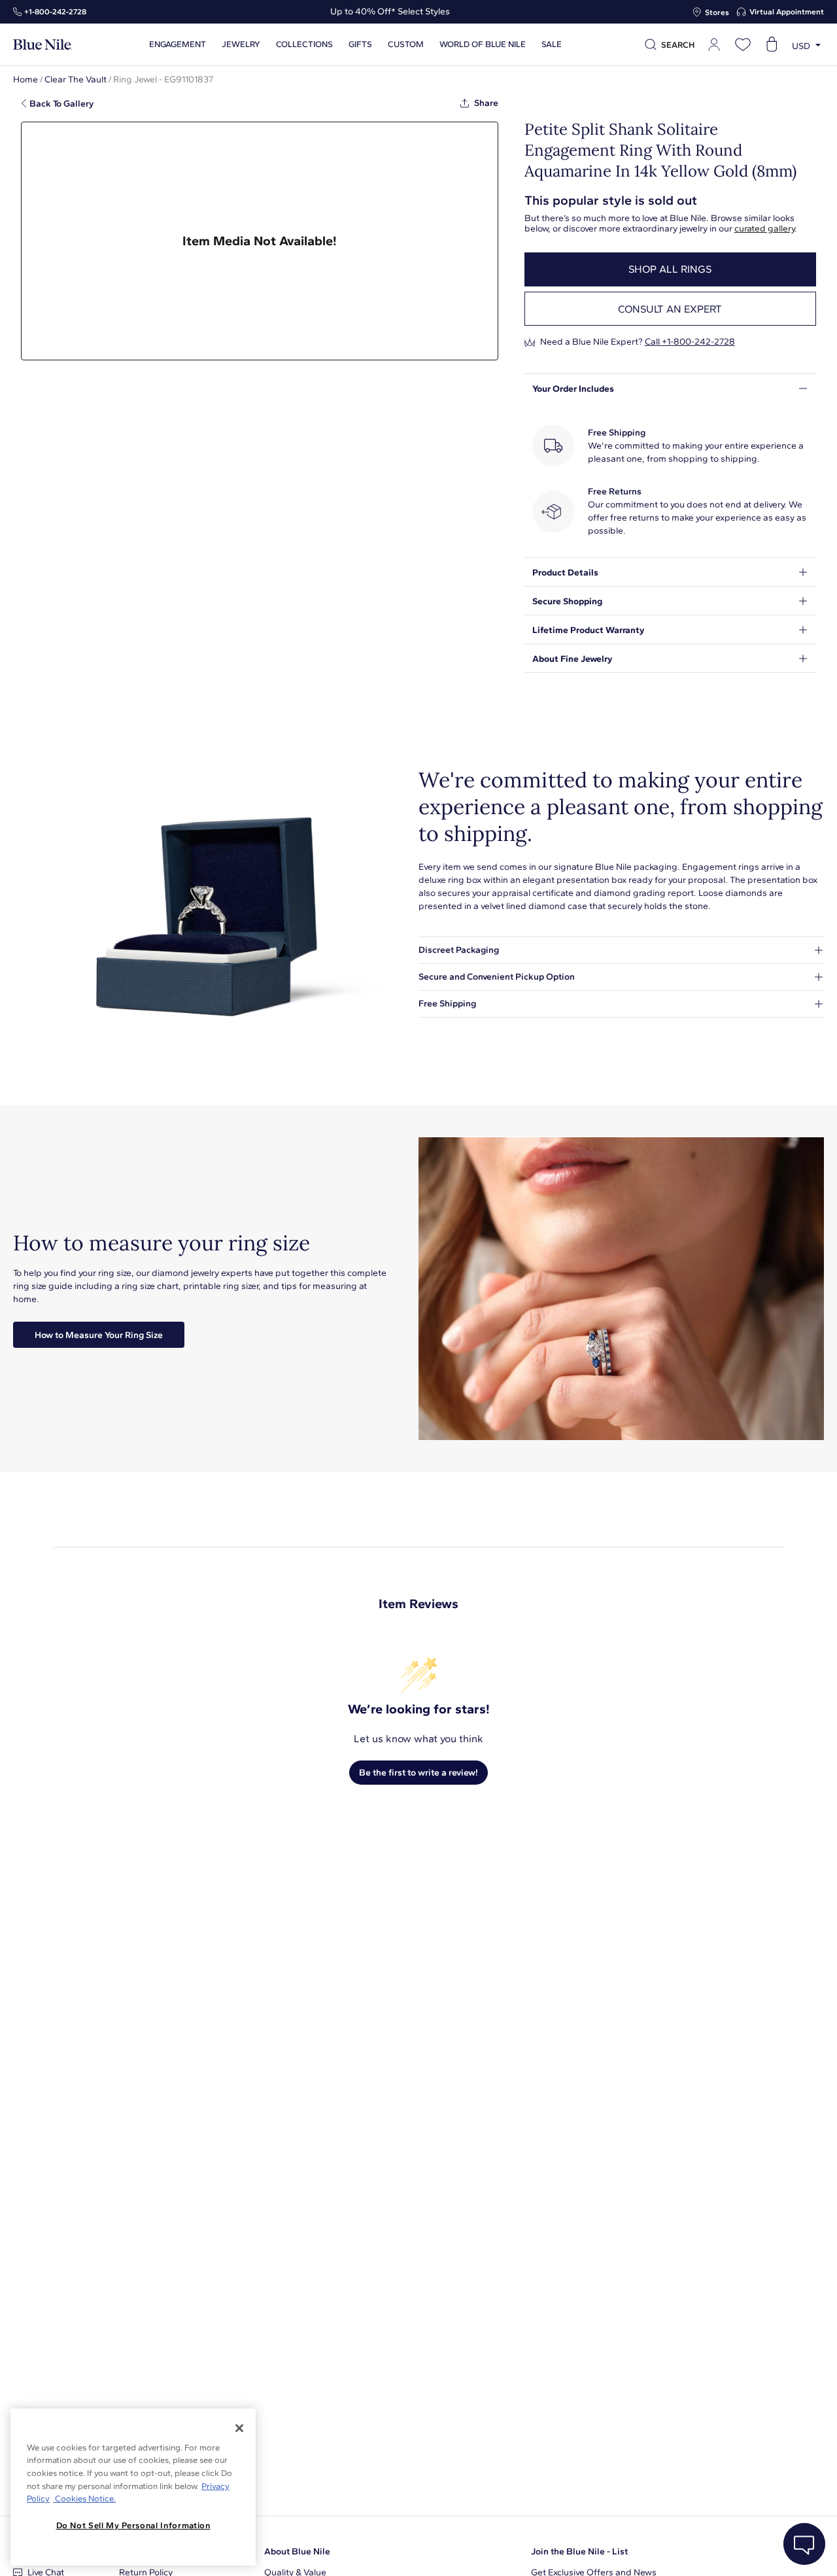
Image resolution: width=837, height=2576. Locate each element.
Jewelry (241, 44)
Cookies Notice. (84, 2499)
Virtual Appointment (787, 12)
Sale (552, 44)
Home (26, 79)
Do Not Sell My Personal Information (133, 2525)
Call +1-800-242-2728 (690, 342)
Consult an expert (670, 309)
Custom (406, 44)
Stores (717, 12)
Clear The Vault (76, 79)
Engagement (178, 44)
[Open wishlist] (743, 44)
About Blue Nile (297, 2551)
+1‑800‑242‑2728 (55, 12)
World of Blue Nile (483, 44)
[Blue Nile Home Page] (43, 45)
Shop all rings (670, 269)
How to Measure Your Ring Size (99, 1335)
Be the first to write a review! (418, 1773)
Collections (304, 44)
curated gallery (764, 229)
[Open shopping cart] (772, 44)
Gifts (360, 44)
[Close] (239, 2428)
